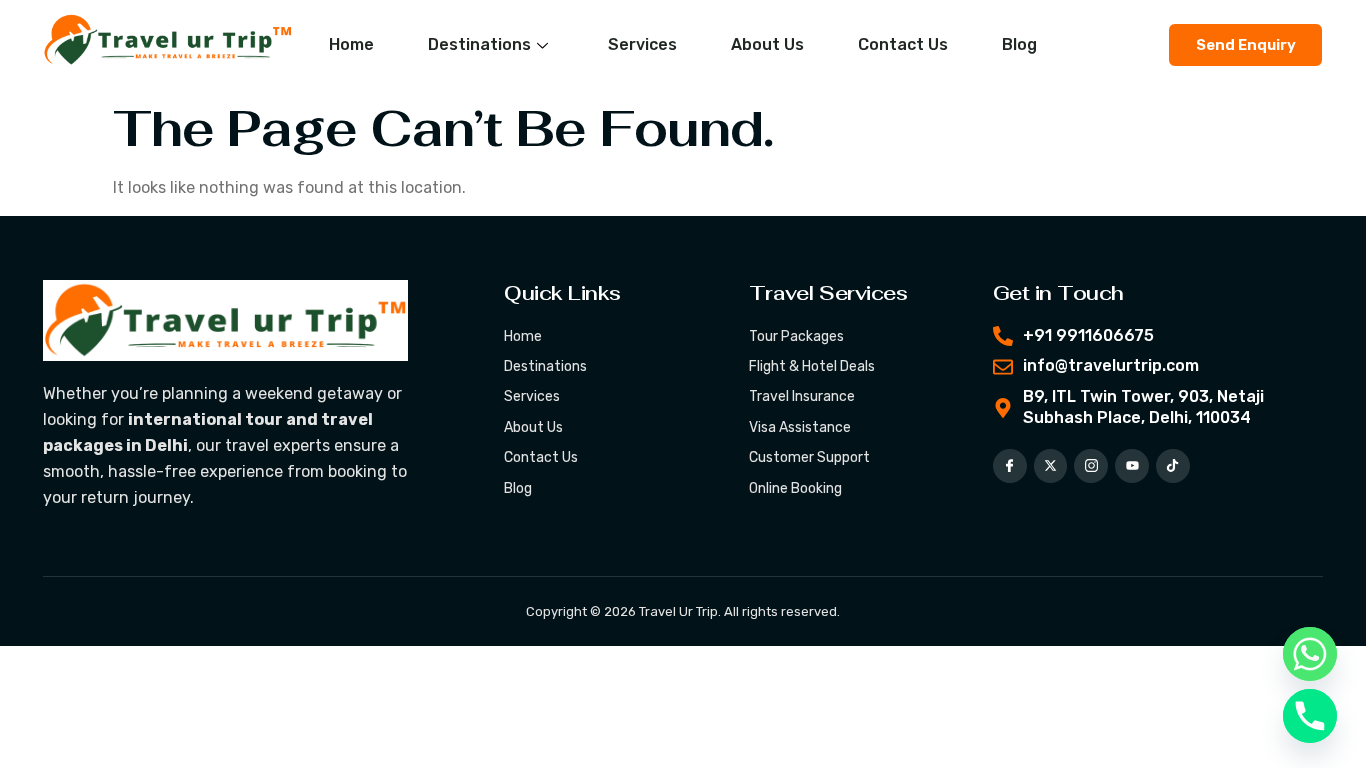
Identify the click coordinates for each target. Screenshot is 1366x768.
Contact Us (903, 44)
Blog (1019, 44)
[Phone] (1310, 716)
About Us (767, 44)
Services (642, 44)
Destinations (479, 44)
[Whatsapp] (1310, 654)
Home (351, 44)
